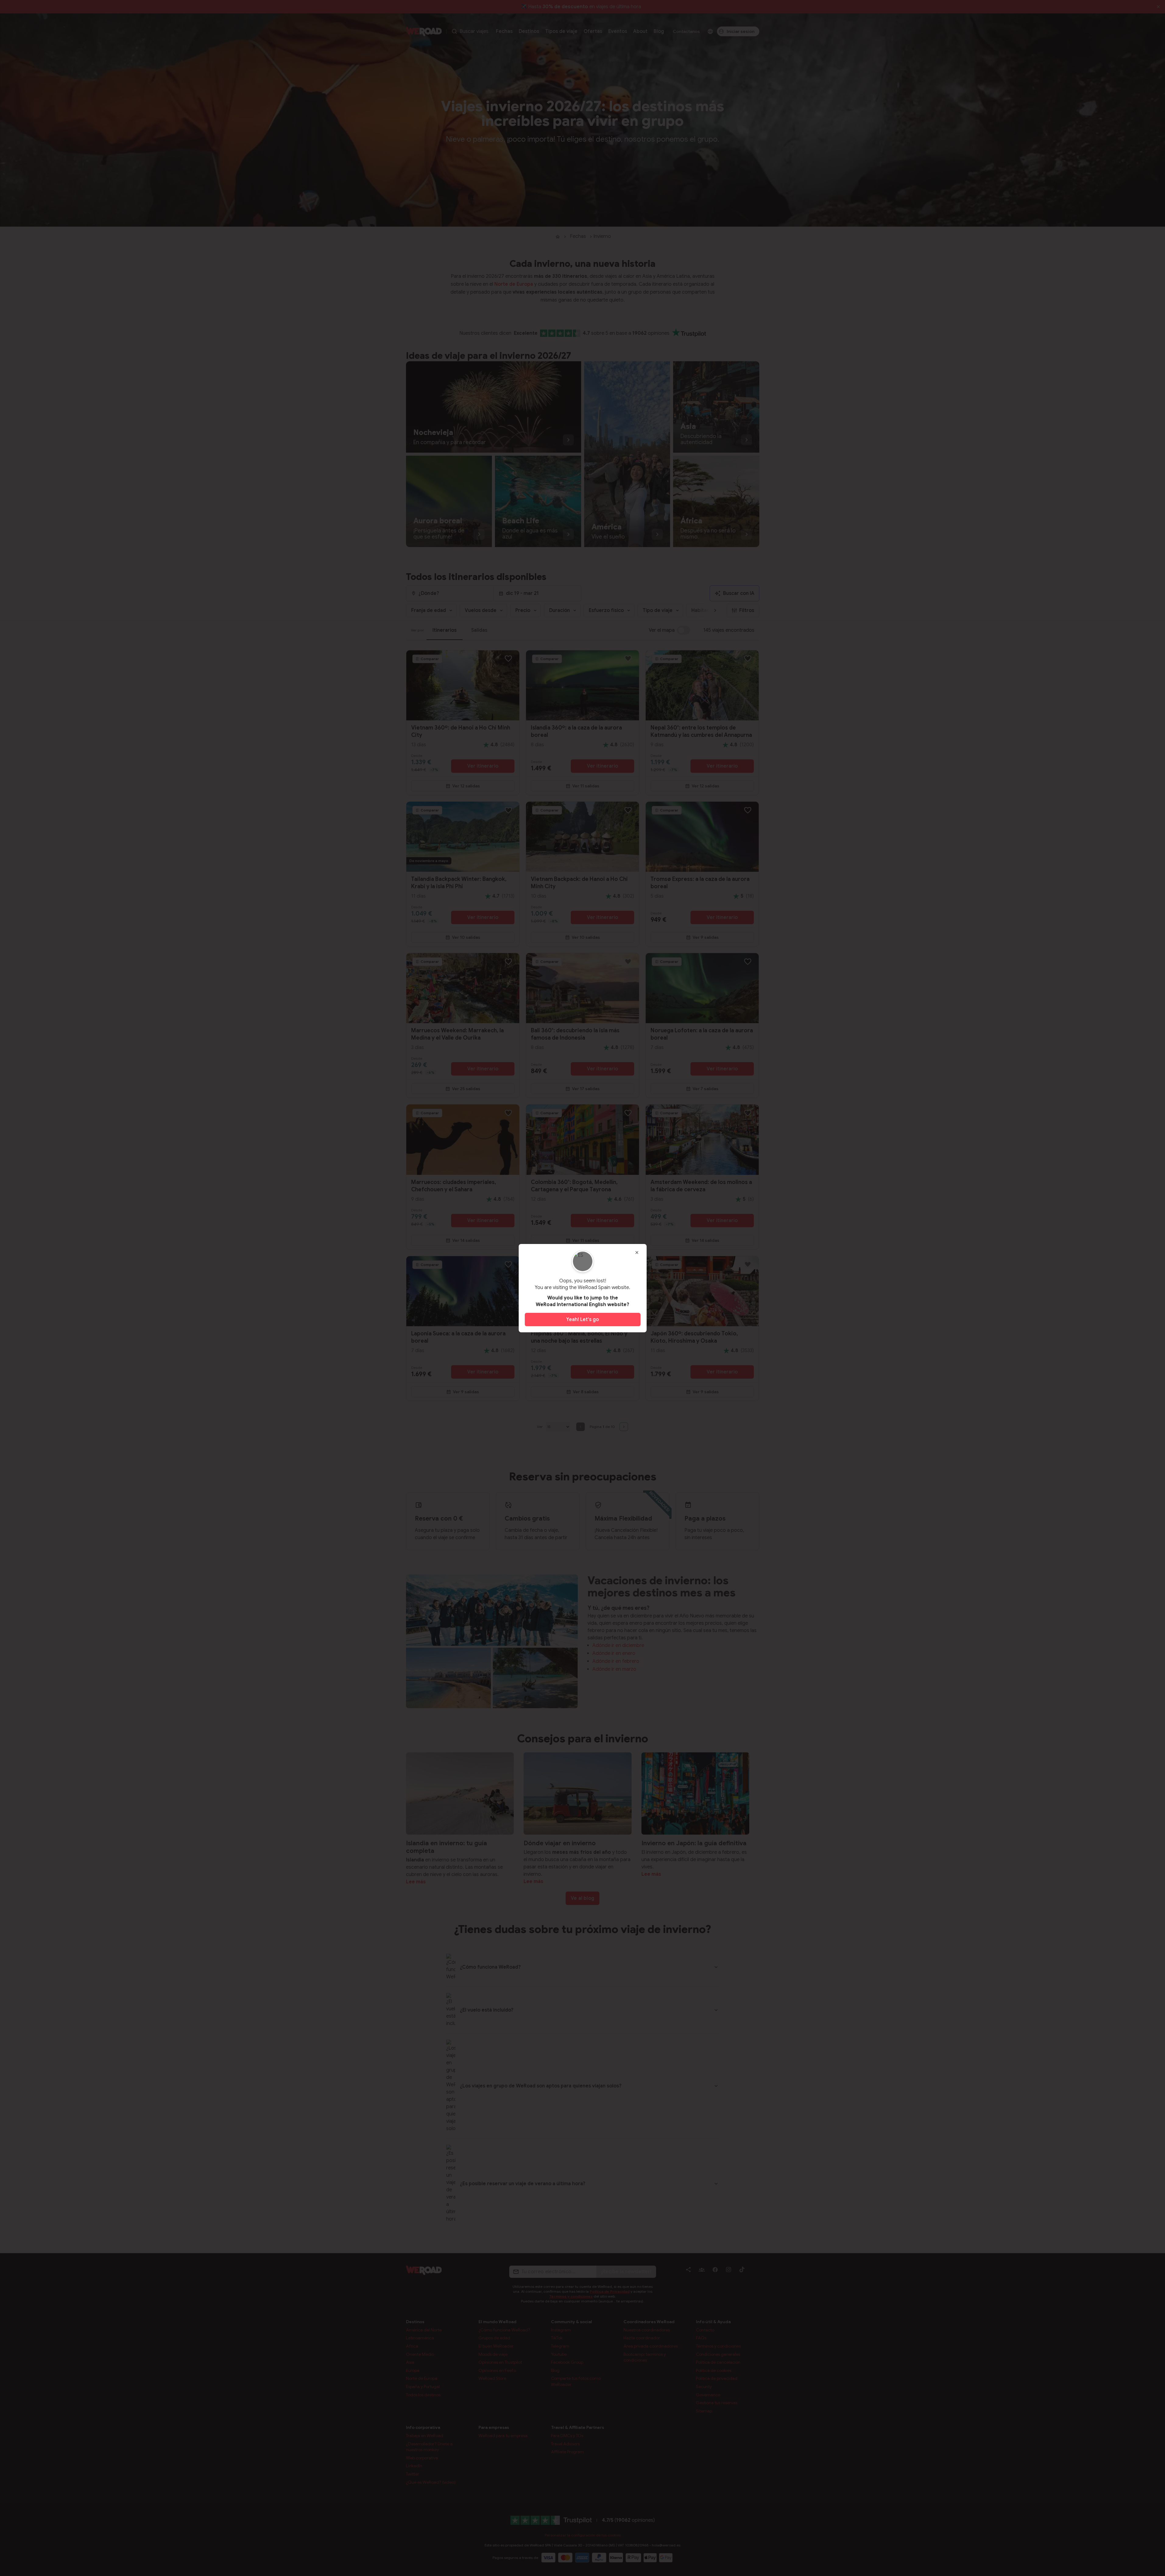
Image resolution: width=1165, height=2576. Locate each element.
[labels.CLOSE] (637, 1253)
